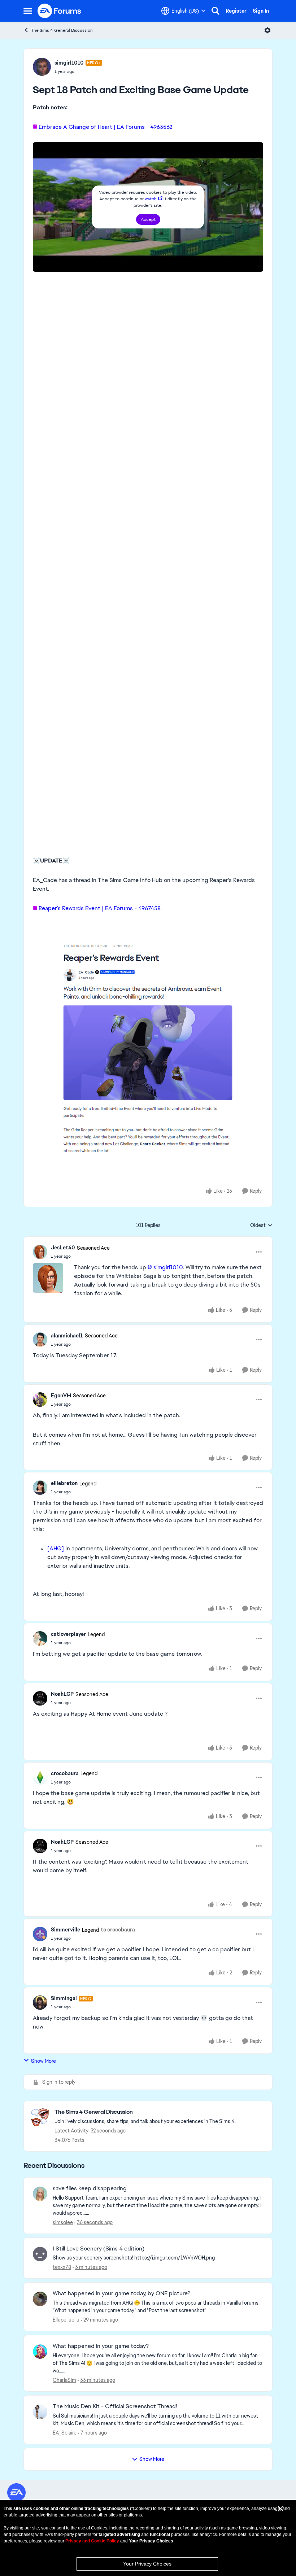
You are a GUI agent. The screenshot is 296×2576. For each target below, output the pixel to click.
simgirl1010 (69, 63)
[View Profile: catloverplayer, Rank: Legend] (40, 1638)
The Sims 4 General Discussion (62, 30)
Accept (148, 219)
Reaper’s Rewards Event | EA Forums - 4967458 (100, 908)
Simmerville (66, 1930)
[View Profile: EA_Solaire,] (40, 2412)
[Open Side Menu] (28, 11)
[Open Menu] (267, 30)
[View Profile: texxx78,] (40, 2254)
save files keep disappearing (90, 2188)
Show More (43, 2061)
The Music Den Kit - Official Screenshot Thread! (115, 2406)
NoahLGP (62, 1694)
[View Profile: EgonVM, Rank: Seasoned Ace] (40, 1400)
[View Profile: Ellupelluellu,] (40, 2299)
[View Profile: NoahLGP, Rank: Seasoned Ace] (40, 1698)
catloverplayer (68, 1634)
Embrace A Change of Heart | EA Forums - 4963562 (106, 127)
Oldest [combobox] (261, 1226)
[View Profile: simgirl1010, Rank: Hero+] (42, 67)
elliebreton (64, 1483)
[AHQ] (56, 1548)
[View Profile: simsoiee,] (40, 2194)
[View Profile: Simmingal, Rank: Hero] (40, 2003)
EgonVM (61, 1396)
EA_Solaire (65, 2433)
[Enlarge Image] (148, 1051)
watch (151, 199)
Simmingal (64, 1998)
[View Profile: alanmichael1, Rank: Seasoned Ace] (40, 1340)
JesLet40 (63, 1248)
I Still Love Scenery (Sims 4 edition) (99, 2249)
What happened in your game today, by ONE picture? (121, 2293)
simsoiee (63, 2222)
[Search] (216, 11)
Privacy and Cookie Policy (92, 2541)
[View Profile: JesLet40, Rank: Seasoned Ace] (40, 1252)
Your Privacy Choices (147, 2564)
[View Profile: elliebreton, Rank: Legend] (40, 1488)
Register (236, 11)
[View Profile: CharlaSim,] (40, 2352)
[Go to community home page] (60, 11)
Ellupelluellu (66, 2320)
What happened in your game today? (101, 2346)
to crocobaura (118, 1930)
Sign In (261, 11)
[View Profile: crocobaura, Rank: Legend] (40, 1777)
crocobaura (65, 1773)
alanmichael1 (67, 1336)
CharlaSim (64, 2380)
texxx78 (62, 2267)
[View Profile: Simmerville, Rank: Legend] (40, 1934)
